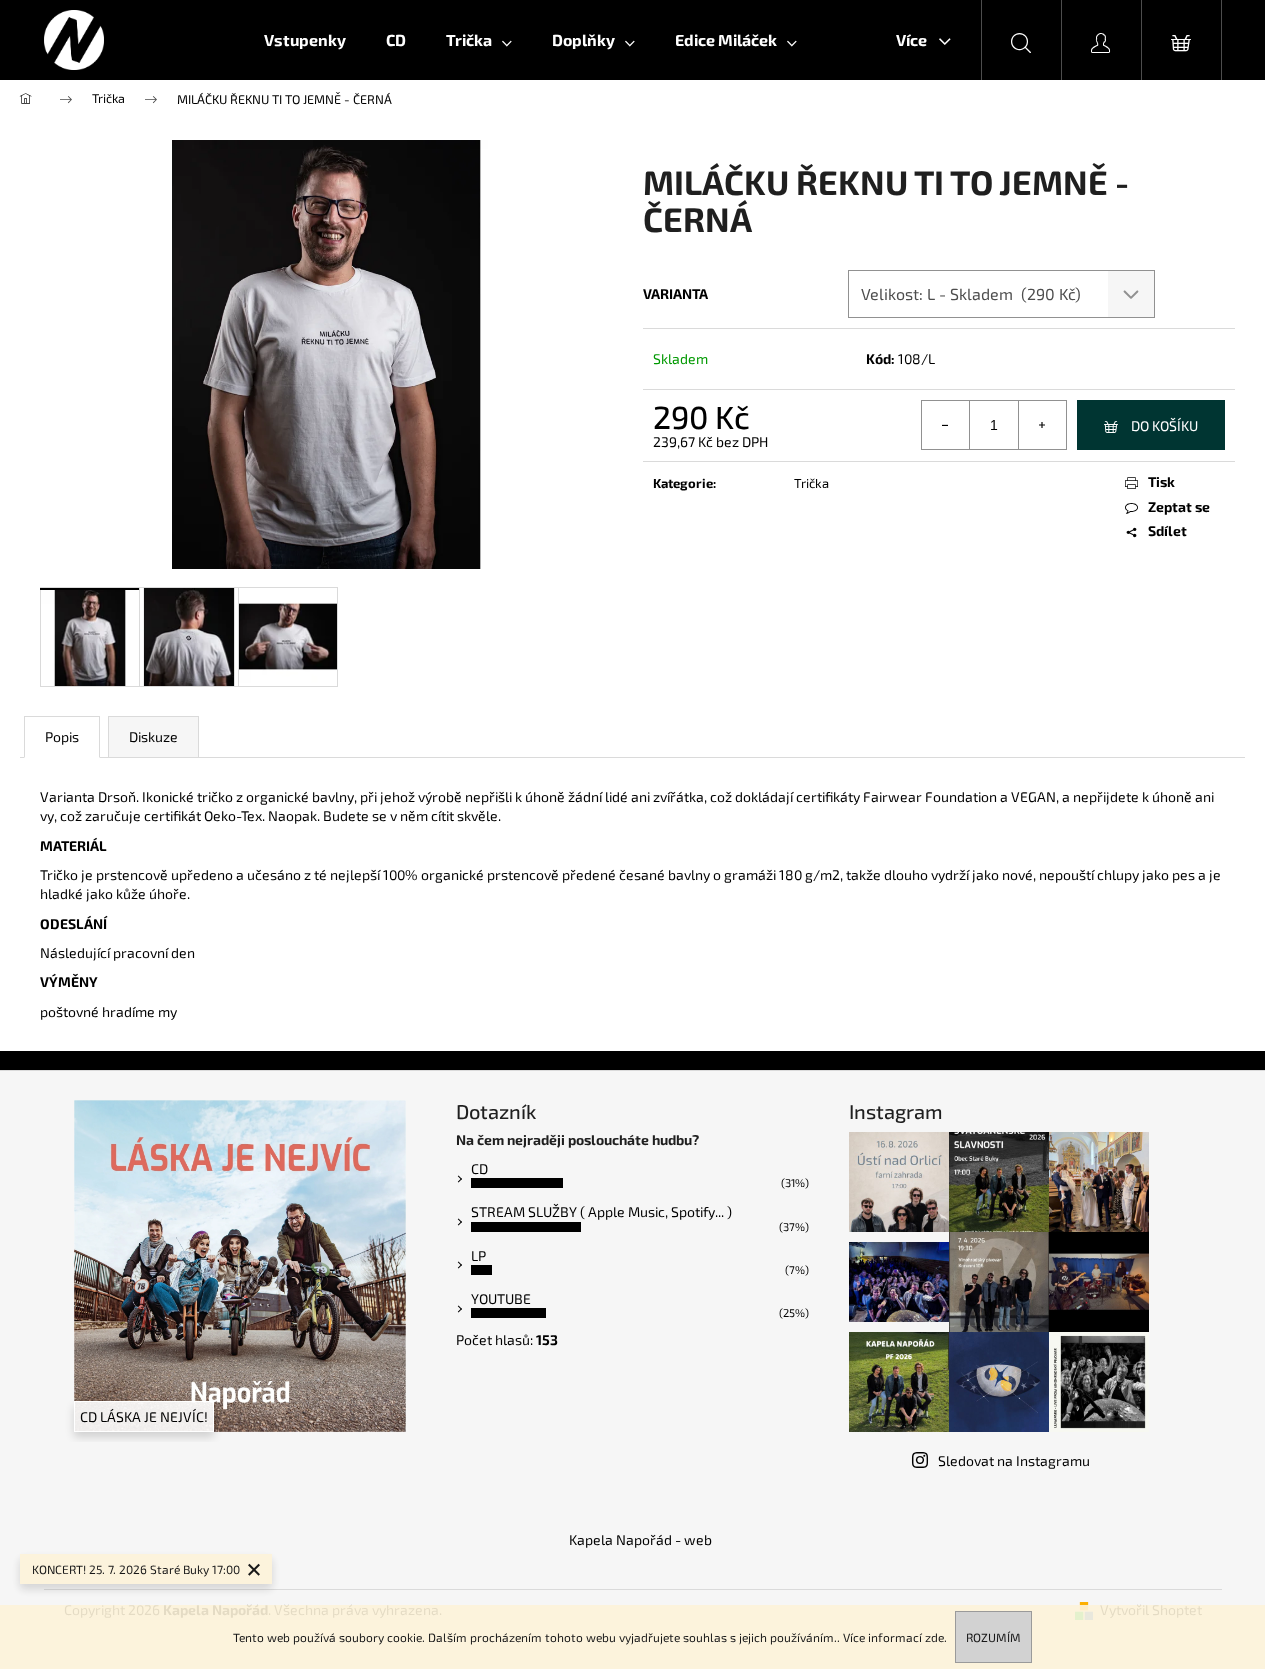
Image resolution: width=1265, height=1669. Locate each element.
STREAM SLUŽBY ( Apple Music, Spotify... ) (601, 1211)
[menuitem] (305, 40)
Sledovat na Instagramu (1014, 1460)
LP (478, 1255)
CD (479, 1168)
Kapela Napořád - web (640, 1539)
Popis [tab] (62, 736)
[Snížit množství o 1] (946, 425)
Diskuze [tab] (153, 736)
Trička (811, 483)
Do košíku (1164, 425)
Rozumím (993, 1637)
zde (934, 1637)
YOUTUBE (501, 1298)
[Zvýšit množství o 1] (1042, 425)
